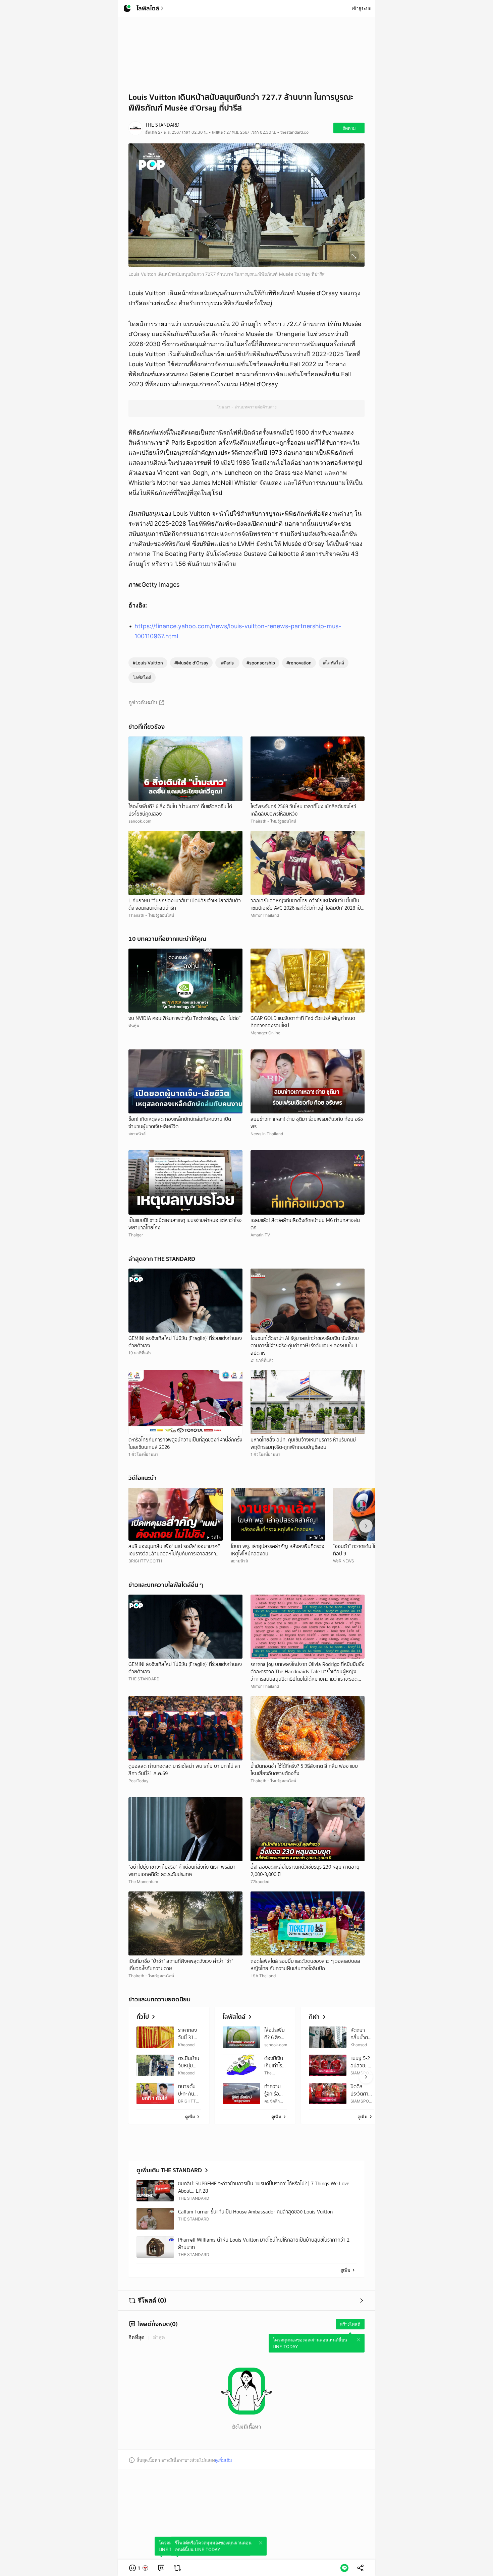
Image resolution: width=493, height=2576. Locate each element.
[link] (161, 2568)
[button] (139, 2568)
